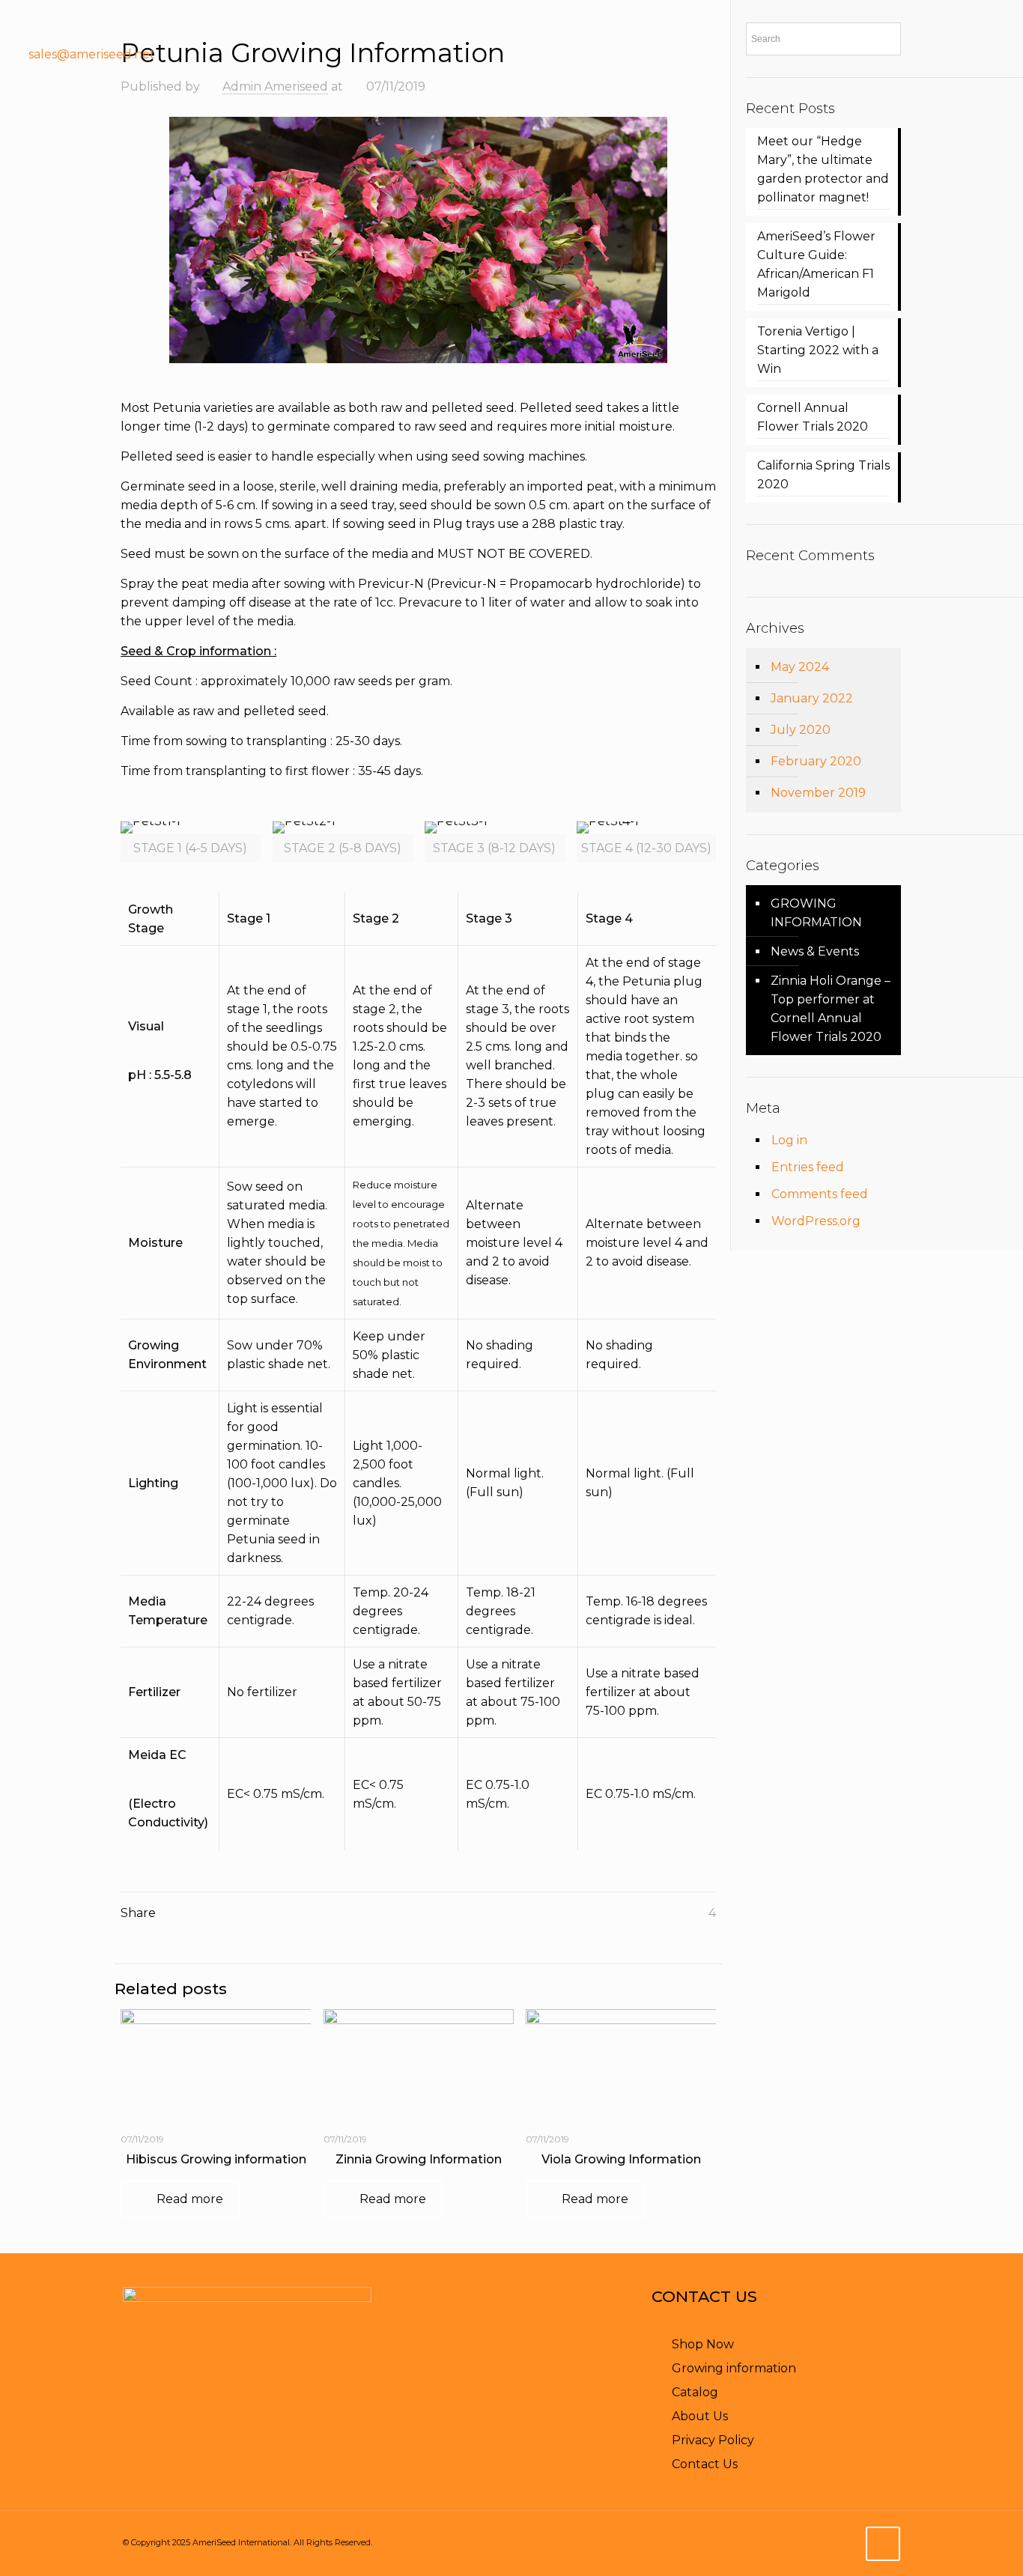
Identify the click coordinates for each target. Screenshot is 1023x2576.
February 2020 (816, 761)
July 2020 (801, 730)
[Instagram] (1001, 55)
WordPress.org (816, 1221)
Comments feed (820, 1194)
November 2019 (818, 793)
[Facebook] (911, 55)
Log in (789, 1140)
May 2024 (800, 667)
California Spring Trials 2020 (823, 475)
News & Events (815, 951)
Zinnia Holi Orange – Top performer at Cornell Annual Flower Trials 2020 (831, 1009)
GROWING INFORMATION (816, 913)
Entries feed (808, 1167)
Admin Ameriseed (275, 86)
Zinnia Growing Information (419, 2159)
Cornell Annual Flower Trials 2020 (813, 417)
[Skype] (742, 2543)
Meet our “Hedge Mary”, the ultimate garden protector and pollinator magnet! (823, 169)
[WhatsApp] (762, 2543)
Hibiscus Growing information (216, 2159)
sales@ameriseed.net (92, 54)
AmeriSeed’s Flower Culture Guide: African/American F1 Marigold (816, 264)
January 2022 (812, 698)
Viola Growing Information (621, 2159)
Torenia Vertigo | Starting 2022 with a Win (818, 350)
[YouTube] (941, 55)
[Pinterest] (971, 55)
